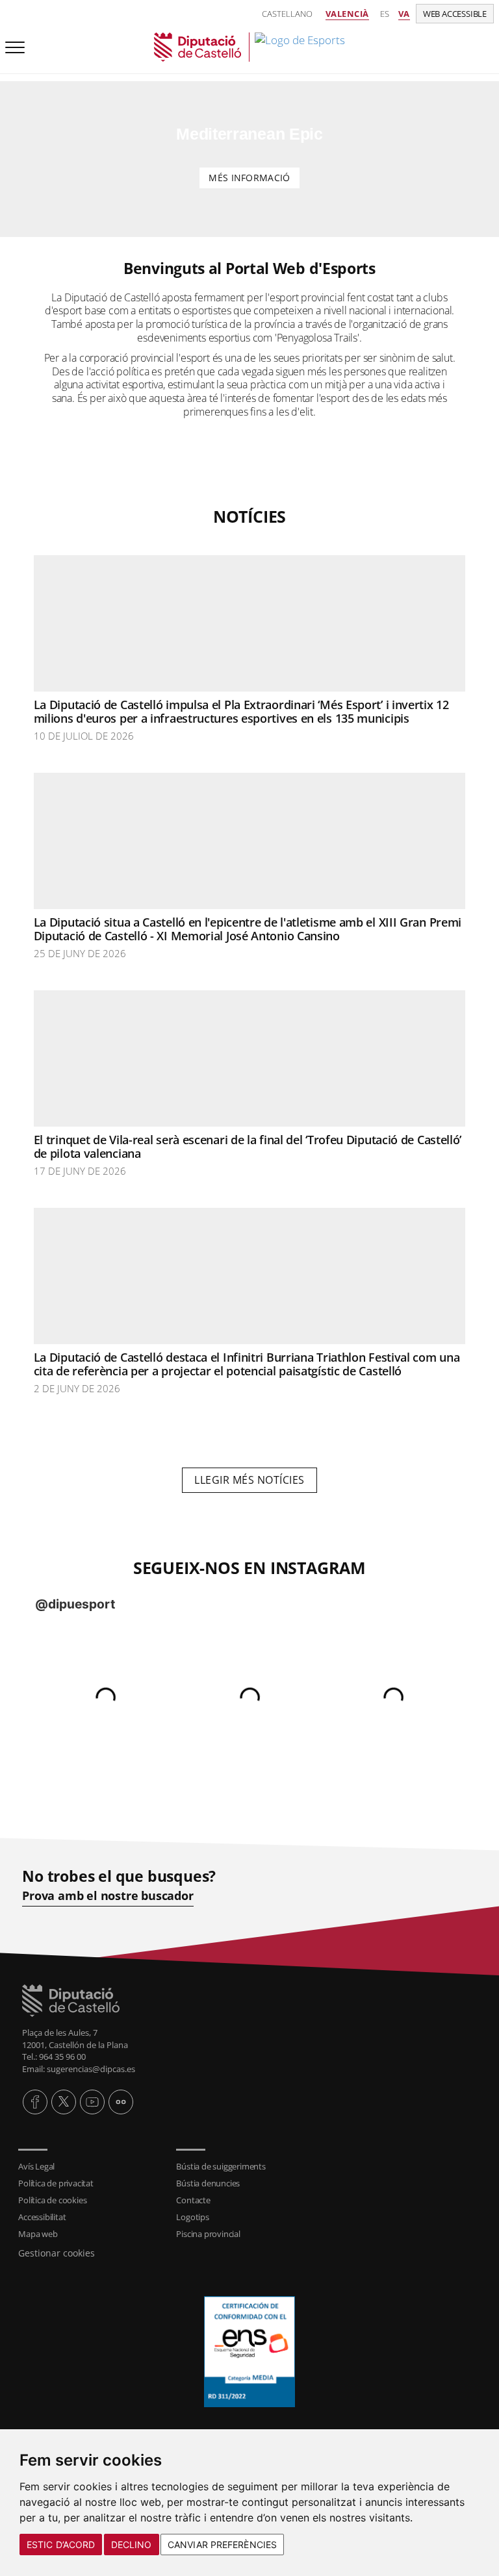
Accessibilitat (42, 2217)
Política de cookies (52, 2200)
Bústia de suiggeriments (221, 2166)
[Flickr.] (121, 2102)
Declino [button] (132, 2545)
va (404, 14)
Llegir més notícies (249, 1480)
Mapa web (38, 2234)
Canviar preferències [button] (222, 2545)
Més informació (249, 178)
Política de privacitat (56, 2183)
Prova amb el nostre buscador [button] (108, 1896)
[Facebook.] (35, 2102)
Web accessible (455, 14)
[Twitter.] (64, 2102)
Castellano (287, 14)
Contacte (193, 2200)
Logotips (192, 2217)
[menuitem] (91, 2166)
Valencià (347, 14)
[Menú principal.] (12, 42)
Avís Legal (36, 2166)
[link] (249, 47)
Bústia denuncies (208, 2183)
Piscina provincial (208, 2234)
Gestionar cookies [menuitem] (57, 2253)
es (385, 14)
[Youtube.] (92, 2102)
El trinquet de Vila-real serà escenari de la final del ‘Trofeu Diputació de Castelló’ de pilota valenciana (248, 1147)
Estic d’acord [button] (61, 2545)
